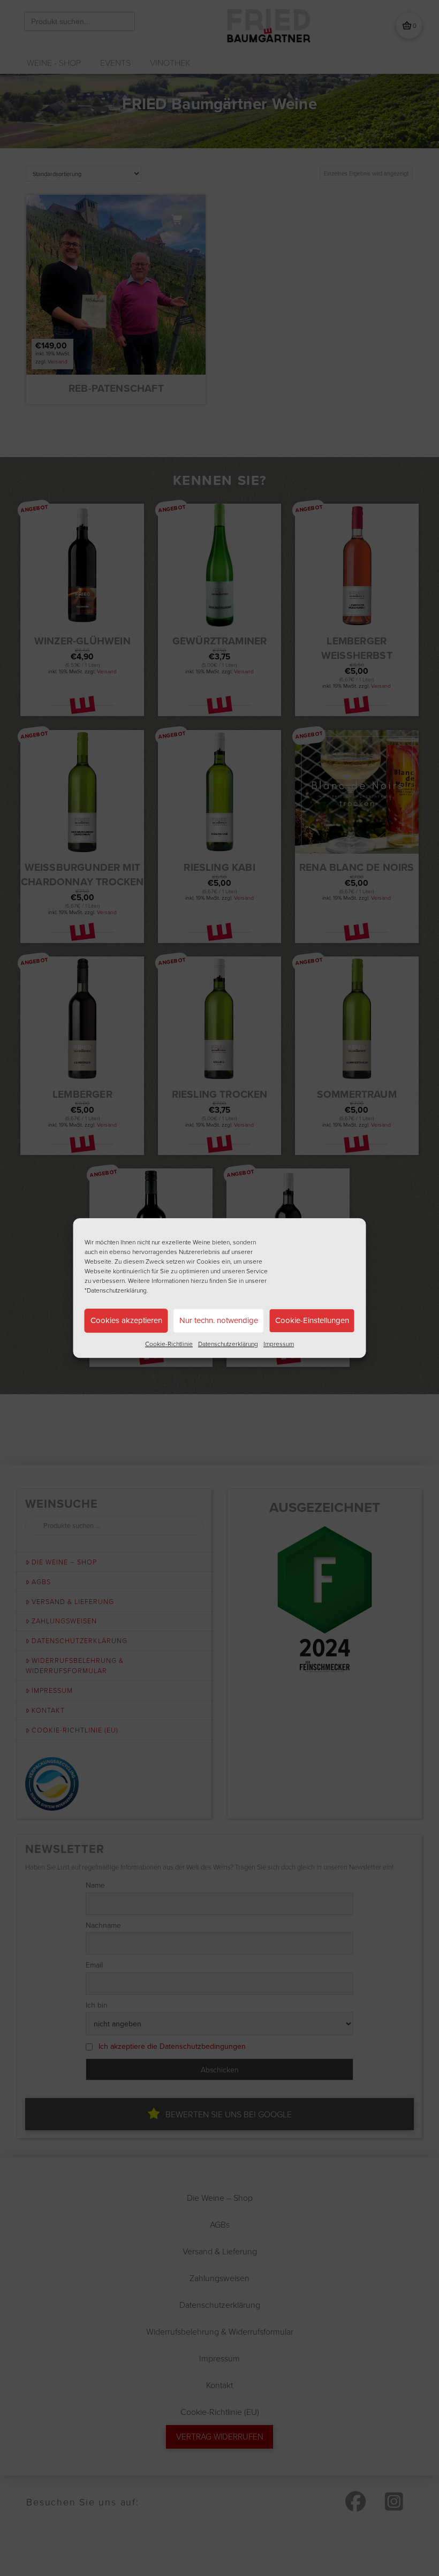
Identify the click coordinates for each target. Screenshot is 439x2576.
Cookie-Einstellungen (312, 1320)
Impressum (279, 1344)
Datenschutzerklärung (228, 1344)
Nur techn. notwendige (219, 1320)
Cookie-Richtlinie (169, 1344)
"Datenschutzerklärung (116, 1290)
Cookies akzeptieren (126, 1320)
